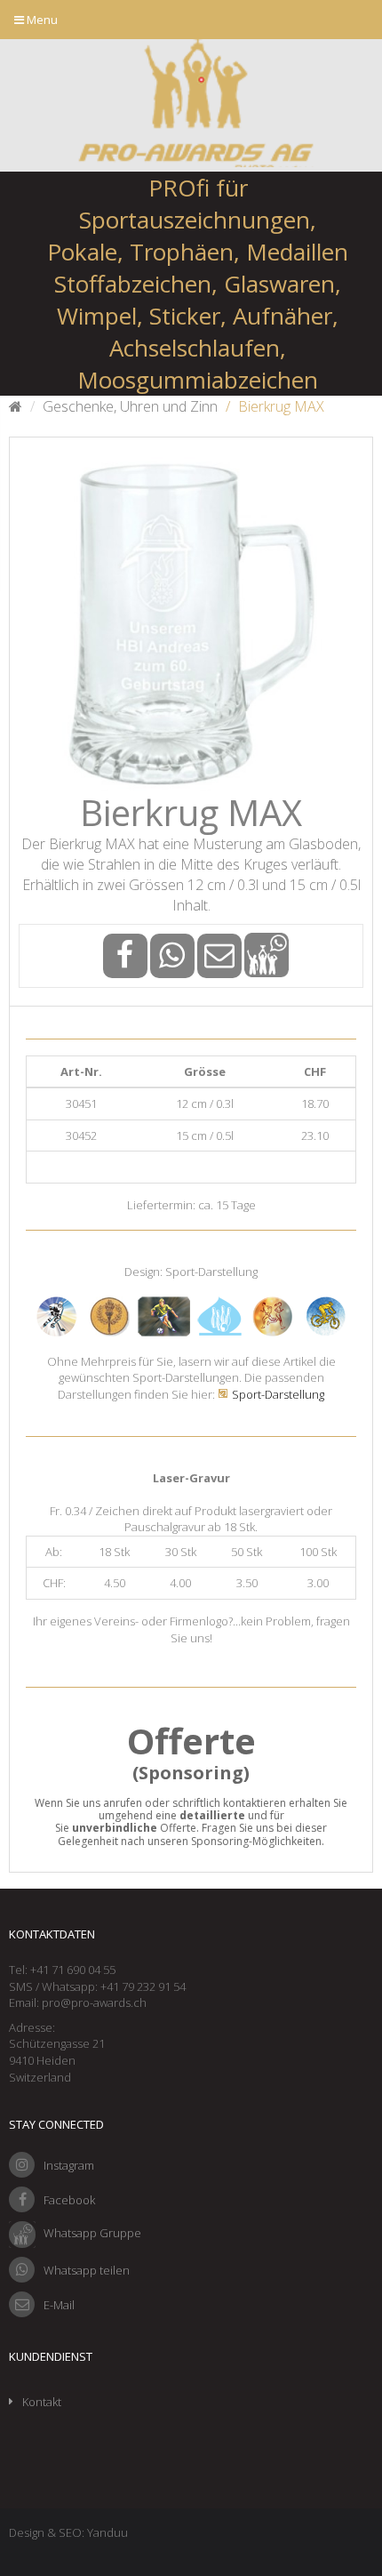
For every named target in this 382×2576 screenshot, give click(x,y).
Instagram (69, 2165)
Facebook (69, 2200)
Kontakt (42, 2402)
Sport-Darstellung (278, 1394)
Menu (41, 20)
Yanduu (107, 2532)
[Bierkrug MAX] (191, 619)
